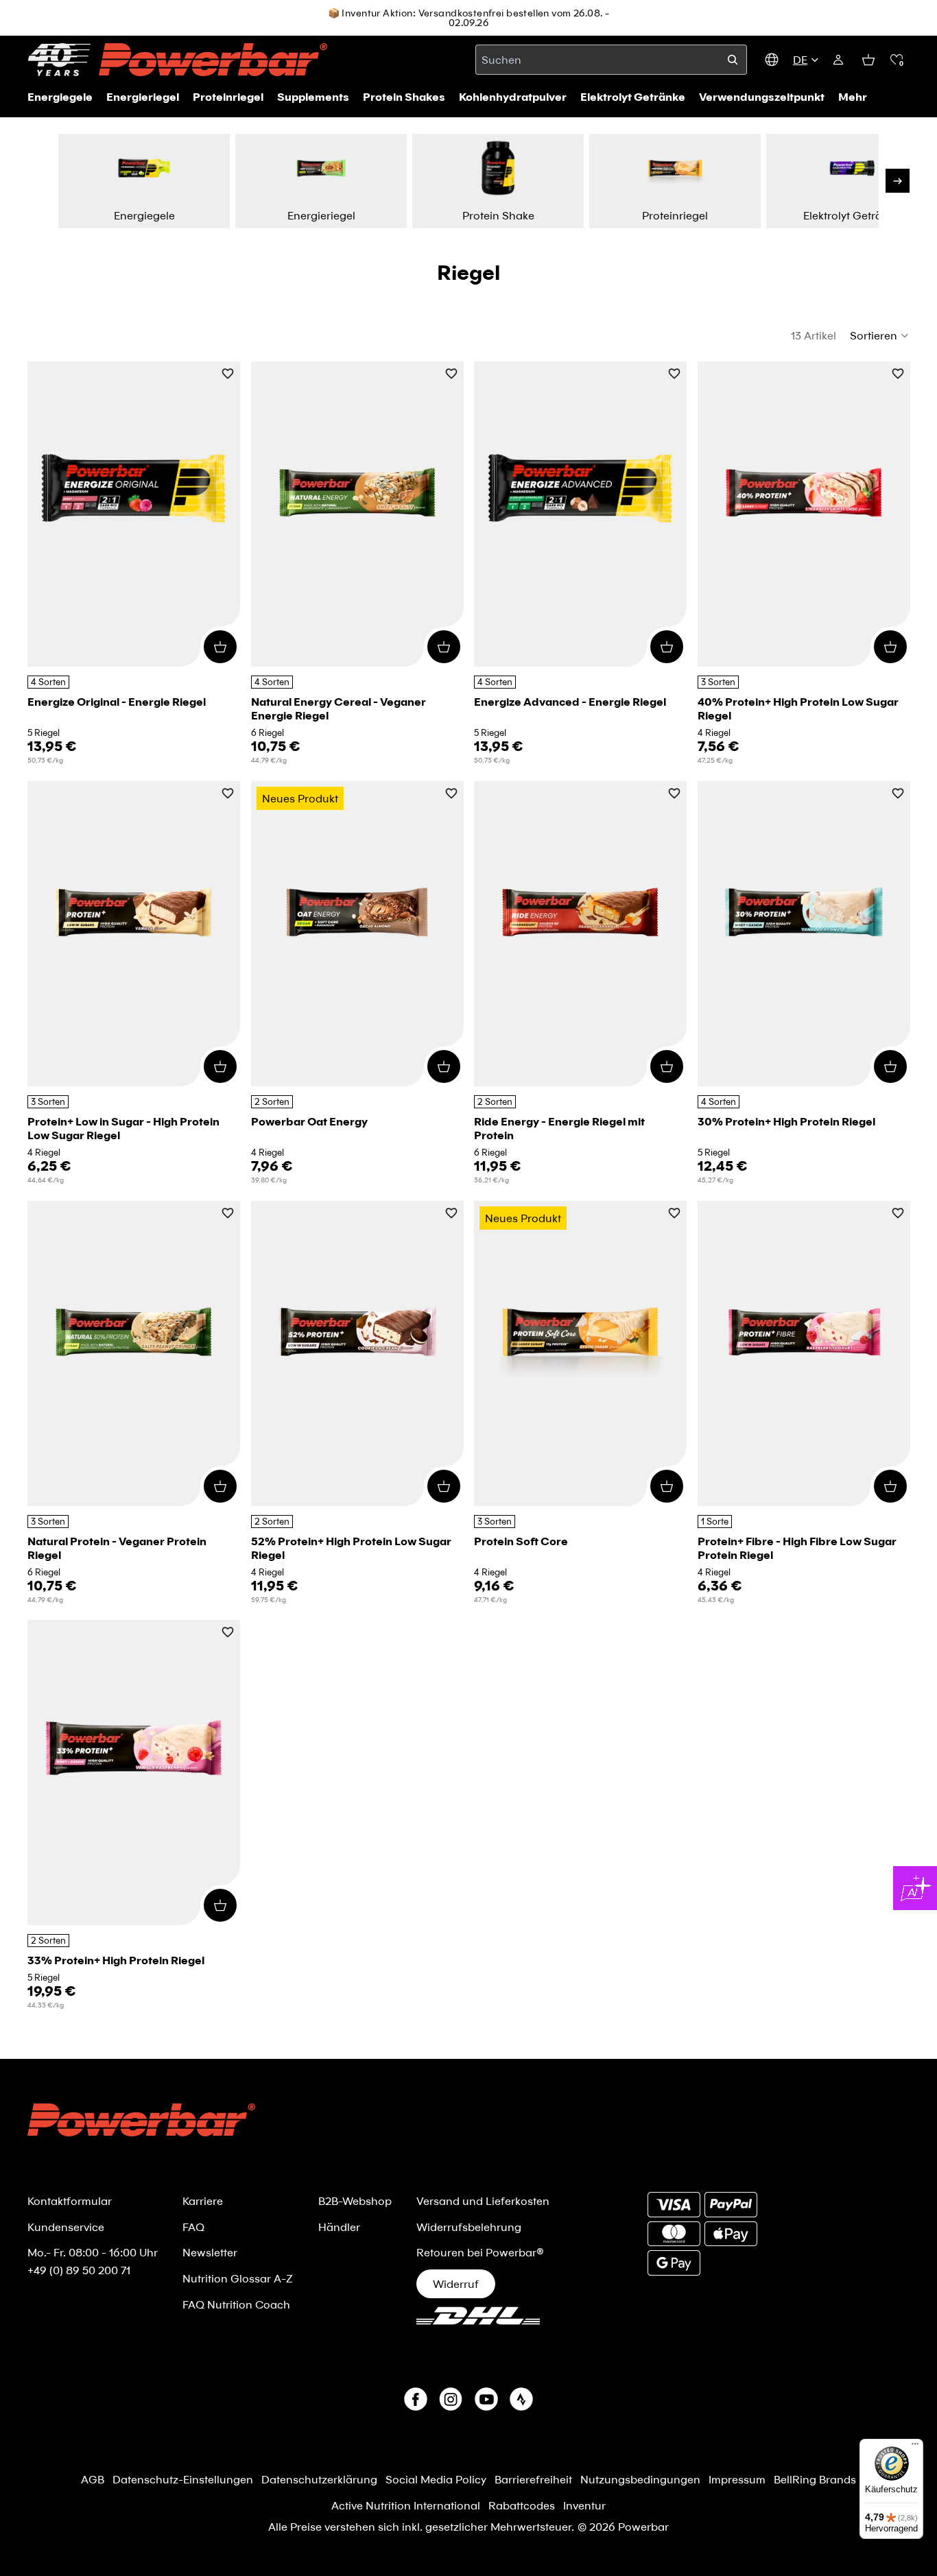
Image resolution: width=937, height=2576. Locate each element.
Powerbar (643, 2526)
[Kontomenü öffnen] (838, 60)
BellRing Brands (815, 2479)
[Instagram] (451, 2399)
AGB (93, 2479)
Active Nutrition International (406, 2505)
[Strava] (521, 2399)
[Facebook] (416, 2399)
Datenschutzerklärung (319, 2479)
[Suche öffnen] (733, 60)
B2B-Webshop (355, 2201)
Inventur (584, 2505)
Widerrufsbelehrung (469, 2227)
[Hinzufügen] (220, 647)
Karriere (203, 2201)
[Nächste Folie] (898, 181)
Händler (339, 2227)
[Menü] (915, 2447)
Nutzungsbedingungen (640, 2479)
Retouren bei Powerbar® (480, 2252)
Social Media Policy (436, 2479)
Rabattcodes (522, 2505)
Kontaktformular (70, 2201)
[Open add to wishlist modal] (228, 375)
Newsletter (210, 2252)
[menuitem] (853, 97)
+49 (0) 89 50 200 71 (79, 2270)
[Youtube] (486, 2399)
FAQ (193, 2227)
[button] (897, 60)
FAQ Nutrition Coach (236, 2304)
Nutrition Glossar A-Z (238, 2278)
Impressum (737, 2479)
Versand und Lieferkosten (483, 2201)
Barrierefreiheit (533, 2479)
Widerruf (456, 2283)
